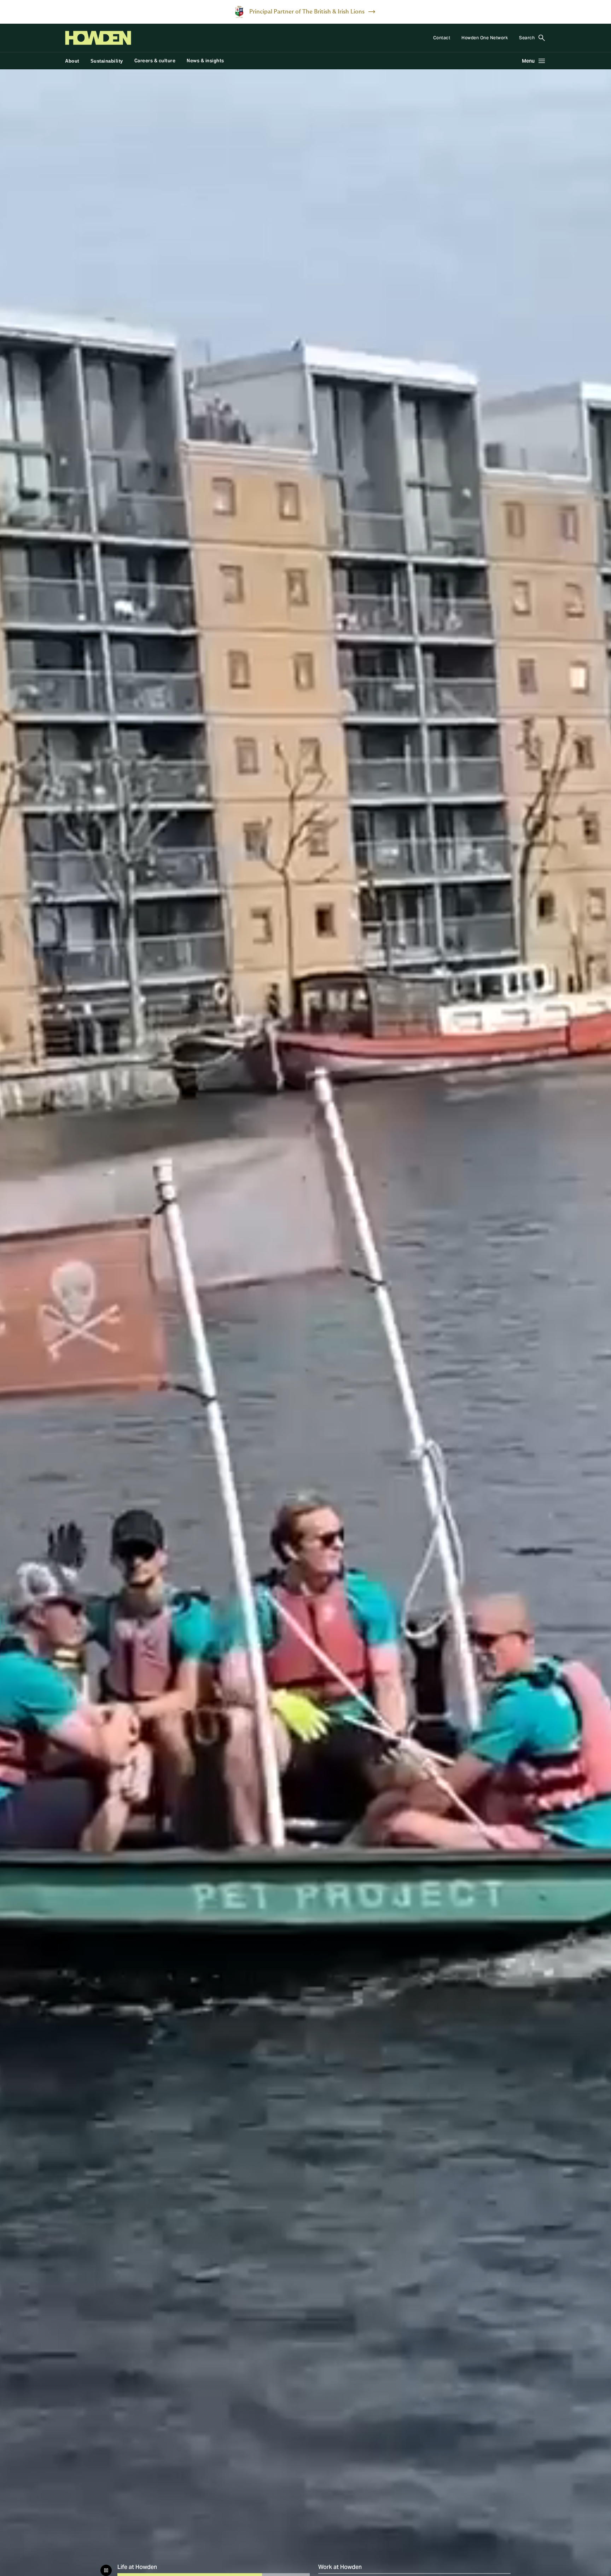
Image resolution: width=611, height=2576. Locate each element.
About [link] (72, 61)
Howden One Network (485, 38)
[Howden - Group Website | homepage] (98, 38)
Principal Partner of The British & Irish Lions (307, 12)
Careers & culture (155, 61)
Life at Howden (168, 2568)
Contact (442, 38)
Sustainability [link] (107, 61)
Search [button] (527, 38)
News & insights (205, 61)
